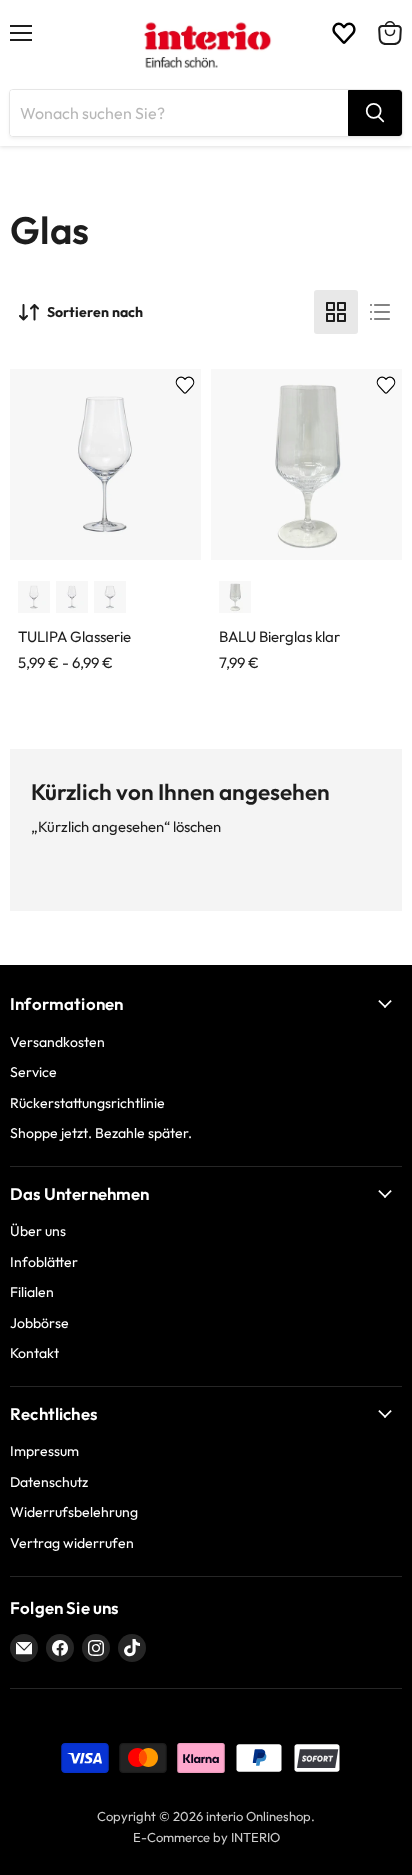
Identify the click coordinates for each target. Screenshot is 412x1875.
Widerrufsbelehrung (74, 1512)
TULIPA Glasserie (74, 636)
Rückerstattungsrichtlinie (87, 1103)
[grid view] (336, 312)
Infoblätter (44, 1262)
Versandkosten (57, 1042)
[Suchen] (375, 113)
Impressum (44, 1451)
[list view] (380, 312)
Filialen (32, 1292)
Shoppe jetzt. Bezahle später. (101, 1133)
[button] (34, 597)
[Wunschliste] (344, 33)
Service (33, 1072)
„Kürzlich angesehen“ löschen (126, 826)
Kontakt (34, 1353)
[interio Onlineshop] (206, 45)
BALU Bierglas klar (279, 636)
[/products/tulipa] (105, 464)
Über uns (38, 1231)
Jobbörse (39, 1323)
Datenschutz (49, 1482)
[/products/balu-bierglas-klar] (306, 464)
